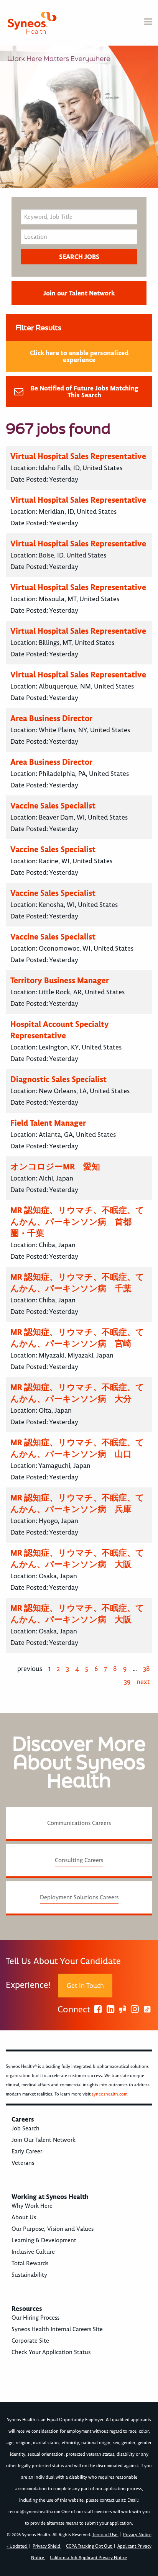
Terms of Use (105, 2535)
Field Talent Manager (48, 1123)
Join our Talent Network (79, 293)
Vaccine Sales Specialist (53, 806)
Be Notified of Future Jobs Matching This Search (85, 392)
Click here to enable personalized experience (79, 356)
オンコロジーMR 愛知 (55, 1167)
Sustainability (29, 2275)
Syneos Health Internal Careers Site (57, 2329)
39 (127, 1682)
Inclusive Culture (33, 2252)
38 (146, 1669)
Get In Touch (85, 1986)
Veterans (23, 2163)
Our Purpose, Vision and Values (53, 2229)
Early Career (27, 2151)
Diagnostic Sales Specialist (58, 1079)
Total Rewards (30, 2263)
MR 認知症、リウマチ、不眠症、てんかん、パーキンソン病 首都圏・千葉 (77, 1222)
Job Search (26, 2128)
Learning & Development (44, 2240)
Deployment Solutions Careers (79, 1897)
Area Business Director (51, 718)
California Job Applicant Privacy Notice (88, 2558)
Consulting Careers (79, 1860)
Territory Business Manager (60, 980)
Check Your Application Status (51, 2352)
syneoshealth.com (109, 2094)
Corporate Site (30, 2341)
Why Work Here (32, 2206)
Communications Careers (79, 1823)
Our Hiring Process (35, 2318)
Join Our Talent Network (44, 2140)
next (143, 1682)
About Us (24, 2217)
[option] (79, 117)
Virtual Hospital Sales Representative (78, 456)
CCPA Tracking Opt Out (89, 2546)
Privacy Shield (47, 2546)
